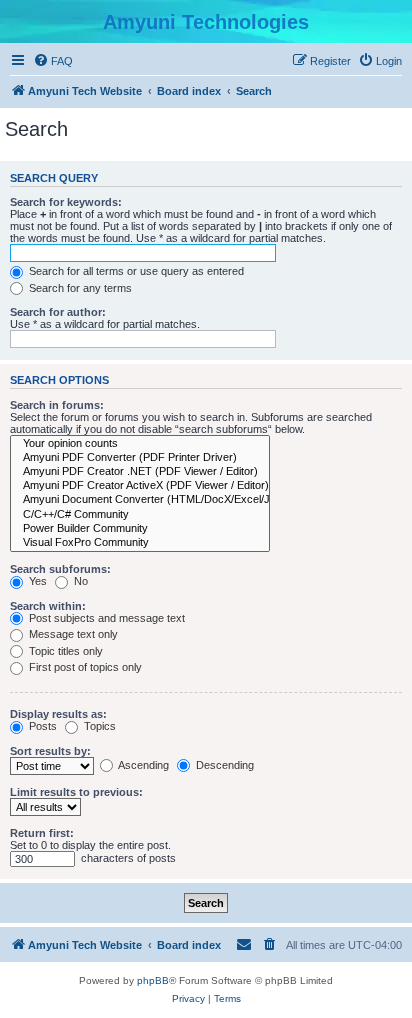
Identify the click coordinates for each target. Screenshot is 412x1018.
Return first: (42, 833)
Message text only (72, 634)
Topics (98, 726)
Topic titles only (64, 651)
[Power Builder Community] (140, 529)
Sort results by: (50, 751)
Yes (36, 581)
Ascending (142, 765)
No (79, 581)
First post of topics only (84, 667)
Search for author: (58, 312)
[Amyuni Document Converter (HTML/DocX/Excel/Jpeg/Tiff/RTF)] (140, 500)
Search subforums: (60, 569)
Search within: (48, 606)
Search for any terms (79, 288)
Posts (41, 726)
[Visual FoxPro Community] (140, 543)
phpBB (153, 980)
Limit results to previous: (76, 792)
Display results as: (58, 714)
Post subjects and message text (105, 618)
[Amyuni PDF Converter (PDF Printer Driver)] (140, 458)
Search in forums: (57, 405)
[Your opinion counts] (140, 444)
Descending (223, 765)
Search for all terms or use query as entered (135, 271)
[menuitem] (53, 61)
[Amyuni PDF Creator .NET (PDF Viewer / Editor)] (140, 472)
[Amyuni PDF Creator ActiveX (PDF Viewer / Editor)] (140, 486)
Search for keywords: (66, 202)
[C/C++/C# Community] (140, 515)
